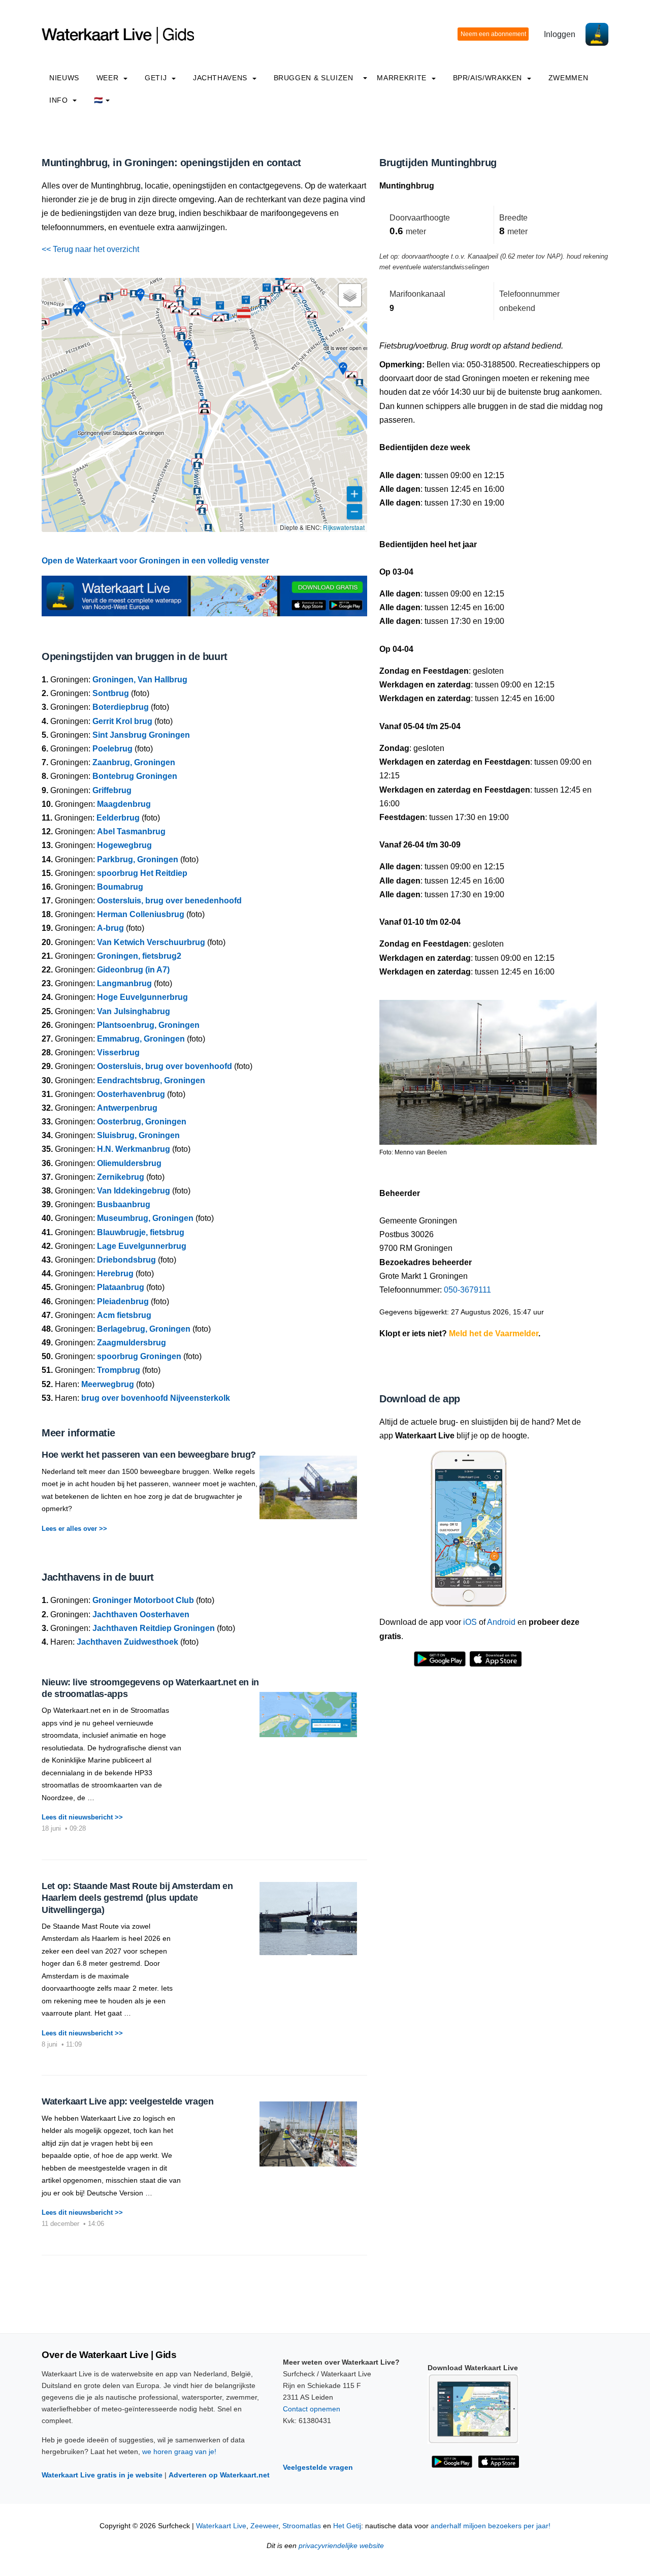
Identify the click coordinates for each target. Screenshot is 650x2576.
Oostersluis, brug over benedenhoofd (169, 901)
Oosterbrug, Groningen (142, 1122)
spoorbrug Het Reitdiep (142, 873)
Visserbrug (118, 1053)
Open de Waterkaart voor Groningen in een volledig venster (155, 561)
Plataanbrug (121, 1287)
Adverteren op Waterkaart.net (219, 2475)
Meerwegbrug (108, 1384)
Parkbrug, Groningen (138, 859)
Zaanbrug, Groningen (134, 762)
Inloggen (560, 34)
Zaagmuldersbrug (132, 1343)
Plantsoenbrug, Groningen (148, 1025)
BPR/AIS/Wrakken (489, 78)
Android (501, 1622)
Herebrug (115, 1274)
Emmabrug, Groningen (141, 1039)
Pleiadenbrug (123, 1301)
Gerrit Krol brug (122, 721)
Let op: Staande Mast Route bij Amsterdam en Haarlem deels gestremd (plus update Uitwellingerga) (137, 1898)
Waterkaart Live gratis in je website (102, 2475)
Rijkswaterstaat (344, 527)
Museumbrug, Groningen (145, 1218)
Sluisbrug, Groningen (138, 1135)
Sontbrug (111, 693)
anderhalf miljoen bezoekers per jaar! (491, 2526)
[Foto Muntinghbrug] (488, 1068)
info (60, 100)
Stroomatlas (302, 2526)
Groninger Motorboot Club (143, 1600)
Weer (109, 78)
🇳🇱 (99, 100)
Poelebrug (112, 749)
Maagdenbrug (124, 804)
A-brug (110, 928)
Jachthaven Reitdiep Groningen (154, 1628)
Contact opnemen (312, 2409)
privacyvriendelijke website (341, 2546)
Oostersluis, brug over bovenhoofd (165, 1066)
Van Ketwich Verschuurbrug (151, 942)
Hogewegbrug (124, 845)
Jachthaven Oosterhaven (141, 1614)
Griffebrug (112, 790)
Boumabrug (120, 887)
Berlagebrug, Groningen (144, 1329)
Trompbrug (119, 1370)
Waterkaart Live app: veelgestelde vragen (128, 2101)
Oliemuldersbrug (129, 1163)
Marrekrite (403, 78)
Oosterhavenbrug (131, 1094)
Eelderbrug (118, 818)
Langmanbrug (124, 983)
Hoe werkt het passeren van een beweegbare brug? (149, 1455)
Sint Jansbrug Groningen (141, 735)
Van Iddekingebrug (134, 1191)
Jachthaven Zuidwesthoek (127, 1642)
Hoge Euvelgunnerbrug (142, 997)
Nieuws (64, 78)
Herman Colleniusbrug (141, 914)
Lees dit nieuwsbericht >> (82, 1817)
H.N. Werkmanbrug (134, 1149)
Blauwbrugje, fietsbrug (141, 1232)
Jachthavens (221, 78)
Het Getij (347, 2526)
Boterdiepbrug (121, 707)
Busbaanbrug (124, 1204)
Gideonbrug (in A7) (133, 970)
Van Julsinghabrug (134, 1011)
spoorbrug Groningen (139, 1356)
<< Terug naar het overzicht (90, 249)
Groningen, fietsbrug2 (139, 956)
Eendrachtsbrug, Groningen (151, 1080)
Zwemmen (568, 78)
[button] (244, 313)
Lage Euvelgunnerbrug (142, 1246)
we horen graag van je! (179, 2452)
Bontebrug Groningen (135, 776)
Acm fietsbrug (124, 1315)
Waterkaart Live (221, 2526)
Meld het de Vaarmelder (494, 1333)
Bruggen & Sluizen (314, 78)
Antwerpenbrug (127, 1108)
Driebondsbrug (126, 1260)
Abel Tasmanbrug (131, 831)
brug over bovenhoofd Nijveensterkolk (156, 1398)
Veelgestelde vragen (318, 2467)
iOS (470, 1622)
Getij (157, 78)
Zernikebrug (121, 1177)
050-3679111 (467, 1290)
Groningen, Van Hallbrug (140, 680)
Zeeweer (264, 2526)
